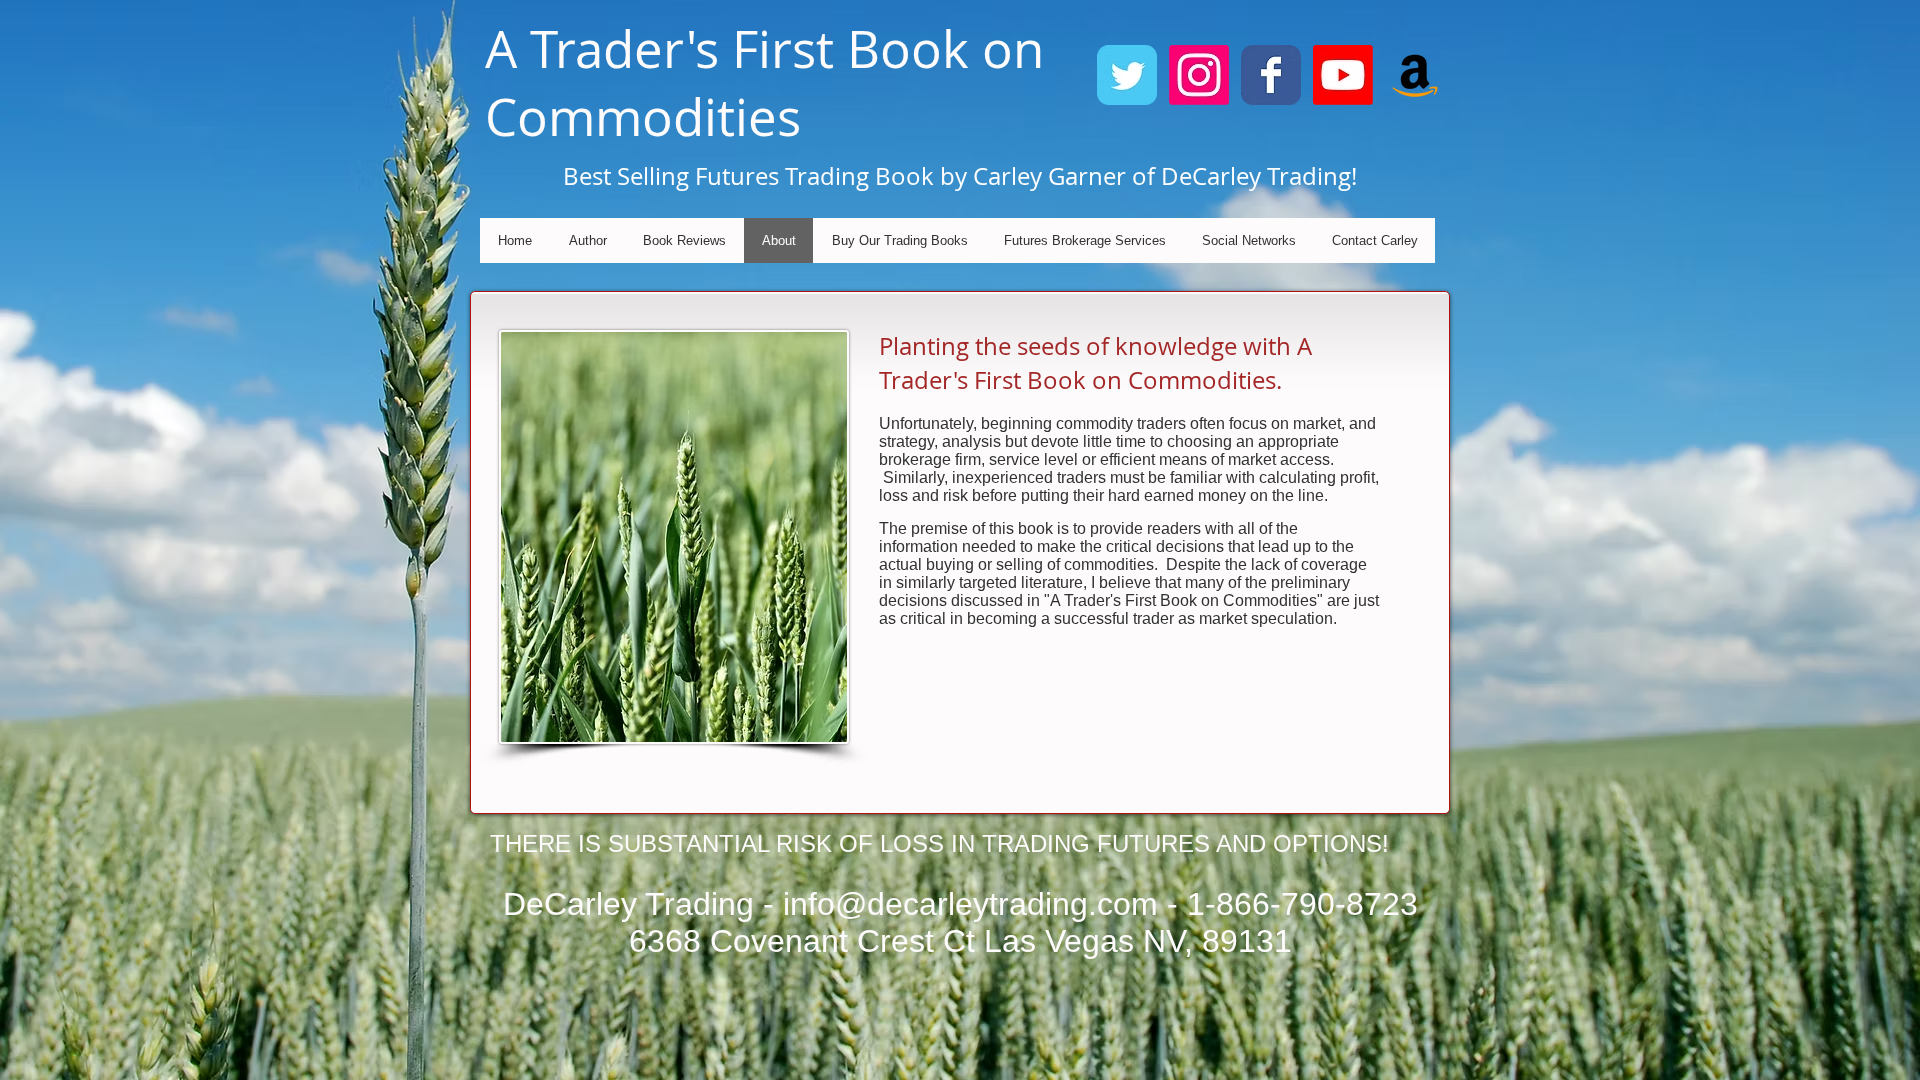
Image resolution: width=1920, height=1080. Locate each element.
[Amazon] (1415, 75)
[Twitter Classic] (1127, 75)
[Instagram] (1199, 75)
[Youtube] (1343, 75)
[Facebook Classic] (1271, 75)
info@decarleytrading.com (970, 904)
